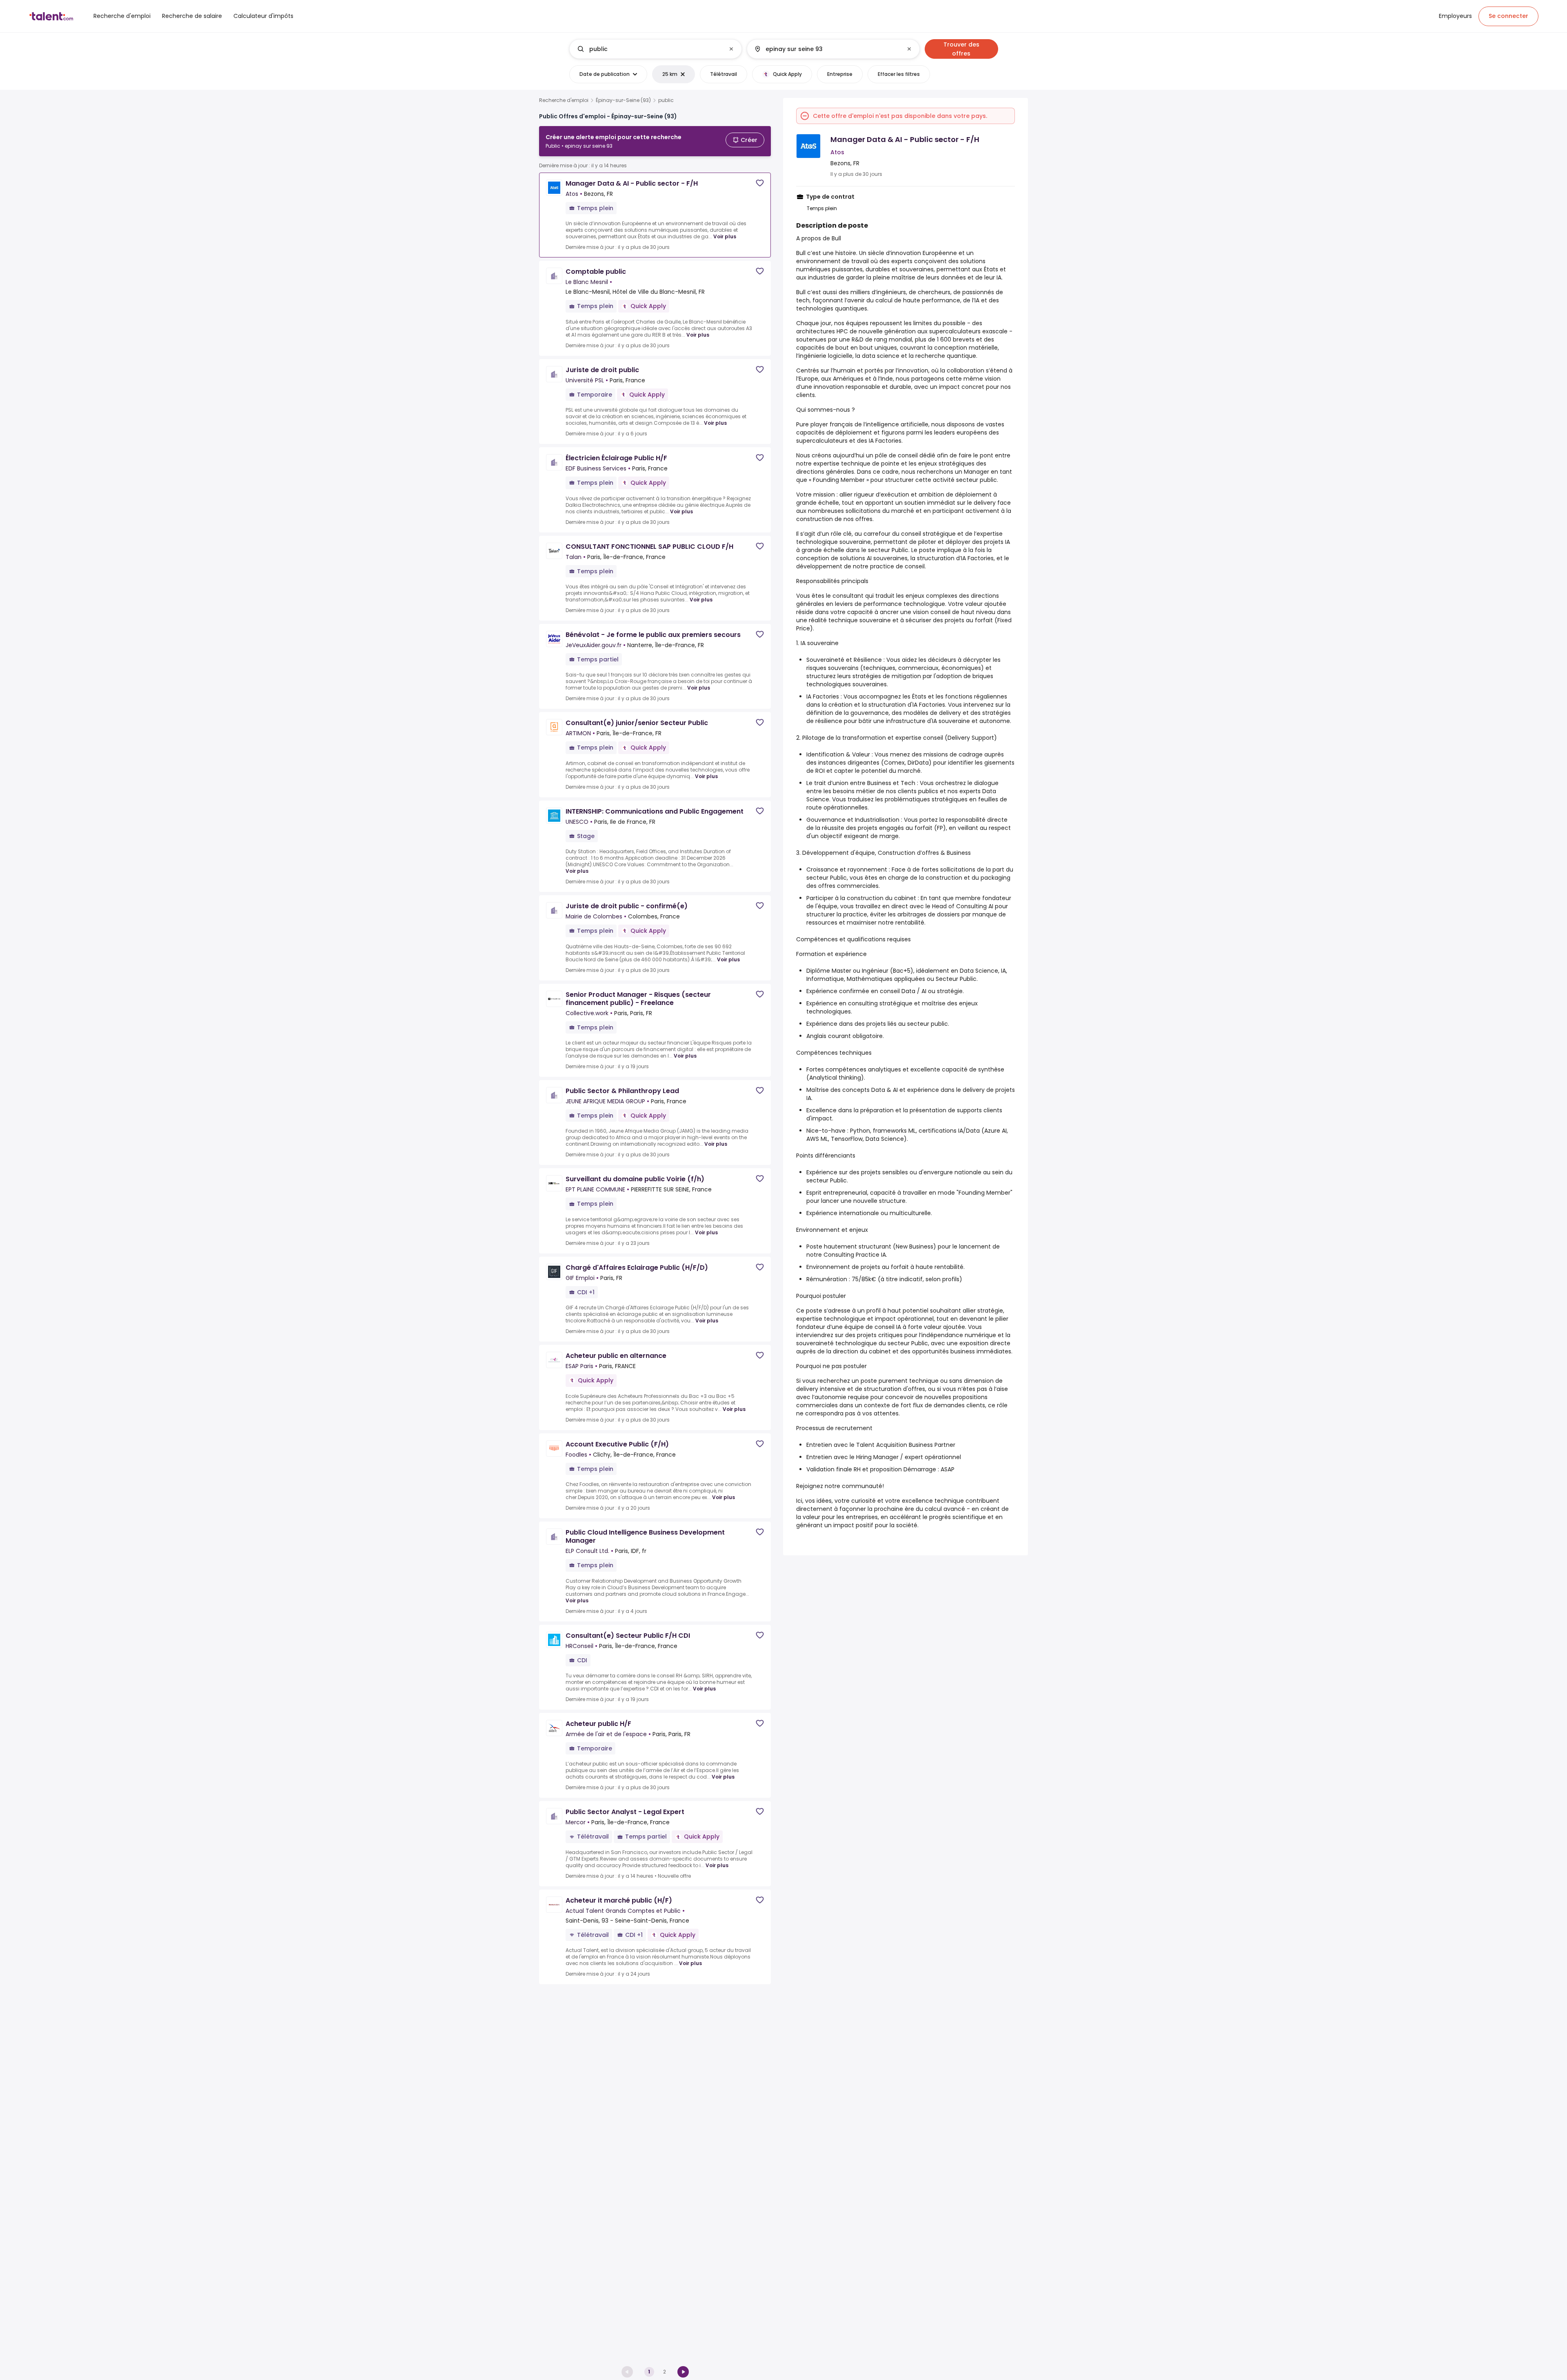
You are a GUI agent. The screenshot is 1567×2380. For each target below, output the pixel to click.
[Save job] (760, 183)
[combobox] (655, 49)
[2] (683, 2372)
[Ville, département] (826, 49)
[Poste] (649, 49)
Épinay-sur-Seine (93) (623, 100)
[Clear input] (731, 49)
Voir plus (725, 236)
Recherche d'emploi (564, 100)
